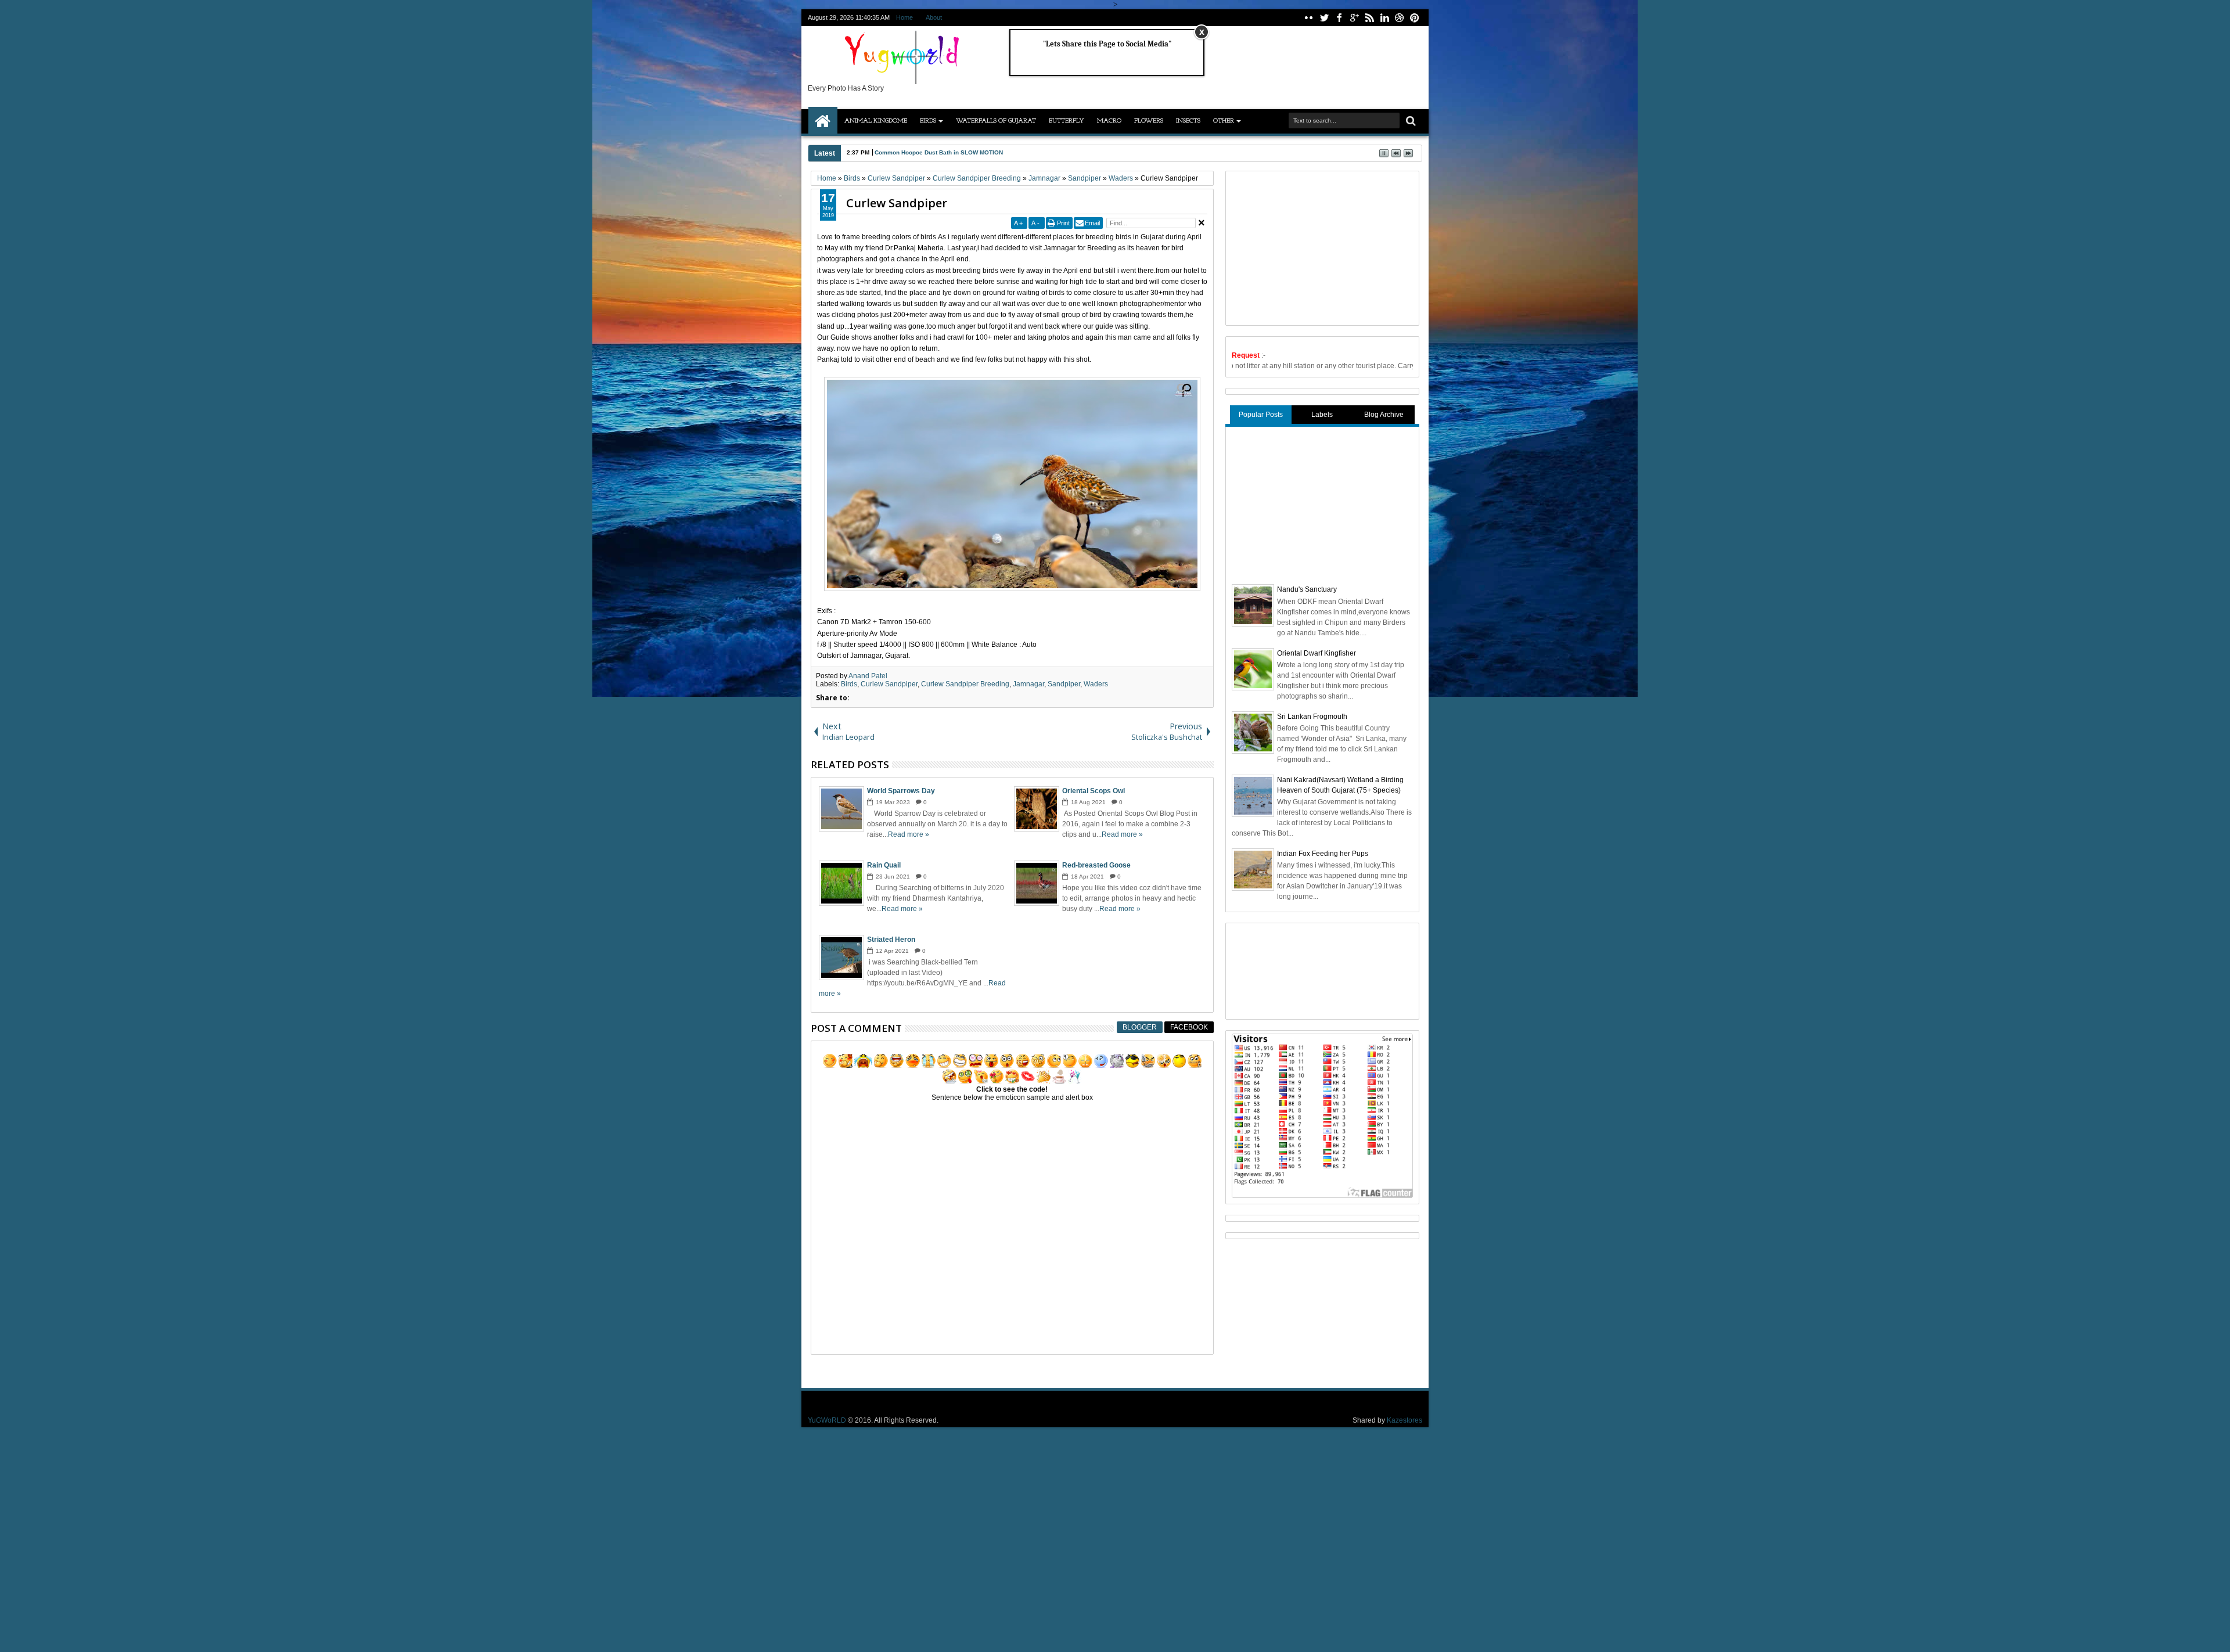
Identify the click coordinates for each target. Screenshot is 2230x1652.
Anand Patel (868, 676)
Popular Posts (1261, 415)
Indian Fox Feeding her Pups (1323, 854)
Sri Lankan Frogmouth (1312, 717)
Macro (1109, 121)
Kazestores (1404, 1420)
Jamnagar (1028, 684)
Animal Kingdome (876, 121)
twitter (1324, 18)
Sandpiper (1064, 684)
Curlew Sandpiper (897, 203)
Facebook (1189, 1027)
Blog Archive (1384, 415)
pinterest (1415, 18)
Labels (1322, 415)
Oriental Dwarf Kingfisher (1317, 653)
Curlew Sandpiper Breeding (965, 684)
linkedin (1384, 18)
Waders (1096, 684)
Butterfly (1067, 121)
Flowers (1149, 121)
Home (904, 17)
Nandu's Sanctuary (1307, 589)
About (934, 17)
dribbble (1400, 18)
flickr (1309, 18)
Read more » (909, 834)
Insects (1188, 121)
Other (1224, 121)
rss (1369, 18)
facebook (1339, 18)
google (1354, 18)
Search (1410, 121)
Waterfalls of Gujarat (996, 121)
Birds (928, 121)
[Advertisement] (1319, 247)
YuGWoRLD (827, 1420)
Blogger (1140, 1027)
